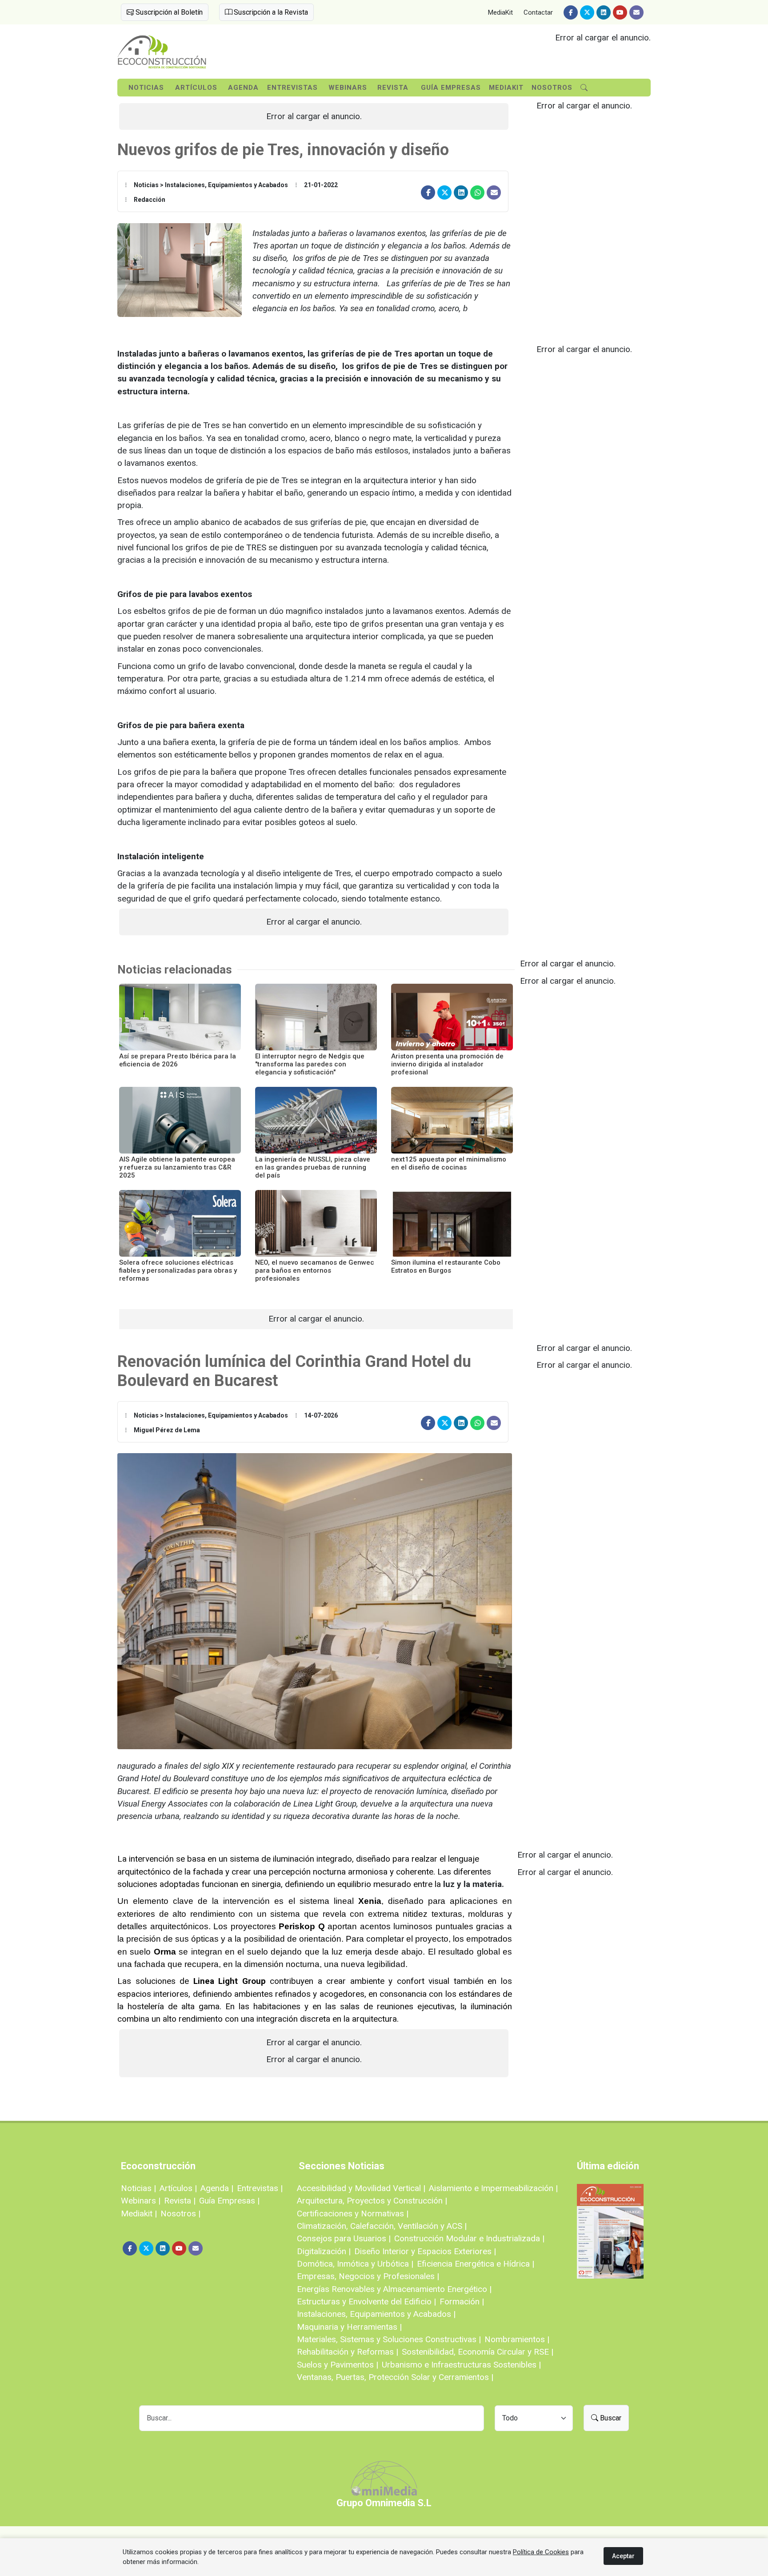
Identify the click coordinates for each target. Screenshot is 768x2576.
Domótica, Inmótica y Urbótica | (355, 2264)
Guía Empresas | (229, 2201)
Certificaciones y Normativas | (353, 2213)
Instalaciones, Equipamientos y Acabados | (376, 2314)
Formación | (462, 2302)
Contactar (538, 12)
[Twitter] (587, 12)
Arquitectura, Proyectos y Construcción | (372, 2201)
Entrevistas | (260, 2188)
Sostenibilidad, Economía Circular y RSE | (478, 2352)
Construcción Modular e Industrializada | (469, 2238)
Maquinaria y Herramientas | (349, 2327)
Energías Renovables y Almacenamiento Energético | (394, 2289)
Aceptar (623, 2556)
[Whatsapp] (477, 192)
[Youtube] (620, 12)
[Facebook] (571, 12)
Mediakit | (139, 2213)
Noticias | (138, 2188)
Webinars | (141, 2201)
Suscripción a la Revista (270, 12)
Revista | (180, 2201)
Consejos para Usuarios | (344, 2238)
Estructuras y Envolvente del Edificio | (366, 2302)
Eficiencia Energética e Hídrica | (476, 2264)
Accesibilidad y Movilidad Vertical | (361, 2188)
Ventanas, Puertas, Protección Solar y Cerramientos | (395, 2377)
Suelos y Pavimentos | (338, 2365)
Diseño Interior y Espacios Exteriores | (425, 2251)
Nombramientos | (517, 2339)
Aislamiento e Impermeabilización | (493, 2188)
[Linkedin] (604, 12)
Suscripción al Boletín (168, 12)
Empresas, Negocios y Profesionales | (368, 2276)
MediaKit (500, 12)
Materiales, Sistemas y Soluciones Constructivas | (389, 2339)
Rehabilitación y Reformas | (348, 2352)
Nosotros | (180, 2213)
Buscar (610, 2418)
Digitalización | (324, 2251)
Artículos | (178, 2188)
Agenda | (217, 2188)
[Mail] (636, 12)
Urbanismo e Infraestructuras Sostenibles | (461, 2365)
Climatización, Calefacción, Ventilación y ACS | (382, 2226)
